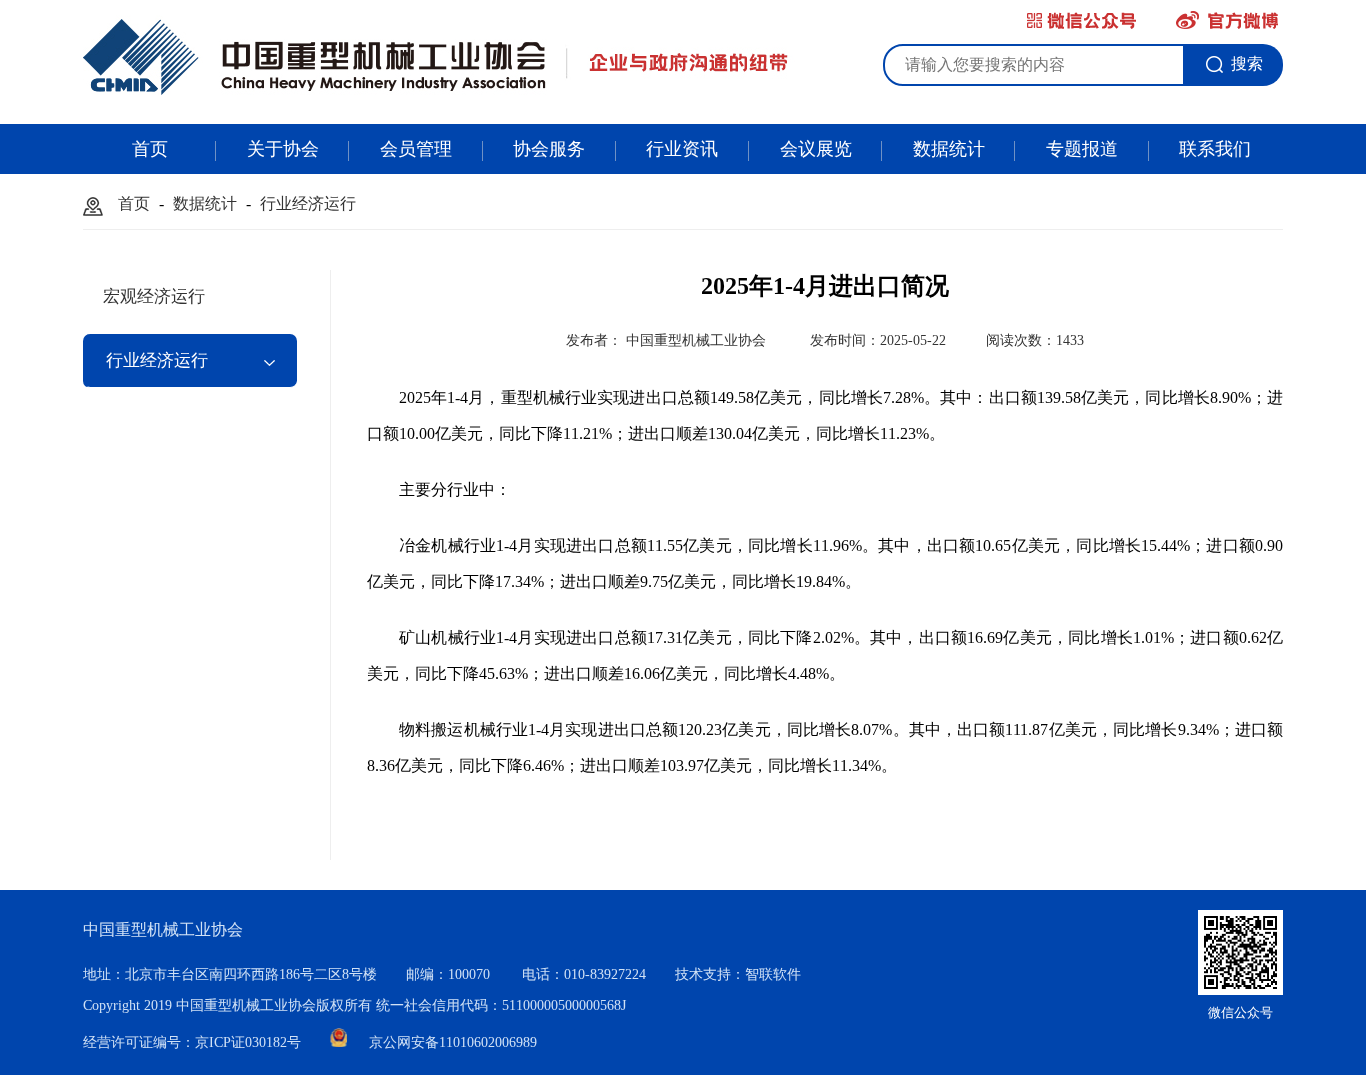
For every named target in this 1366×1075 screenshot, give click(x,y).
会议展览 (816, 149)
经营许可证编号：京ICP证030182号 (194, 1042)
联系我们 (1215, 149)
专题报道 (1082, 149)
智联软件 (773, 974)
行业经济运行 (308, 203)
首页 (150, 149)
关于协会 (283, 149)
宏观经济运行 (154, 296)
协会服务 (549, 149)
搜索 (1247, 63)
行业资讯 (682, 149)
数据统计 (949, 149)
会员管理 (416, 149)
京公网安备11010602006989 (453, 1042)
